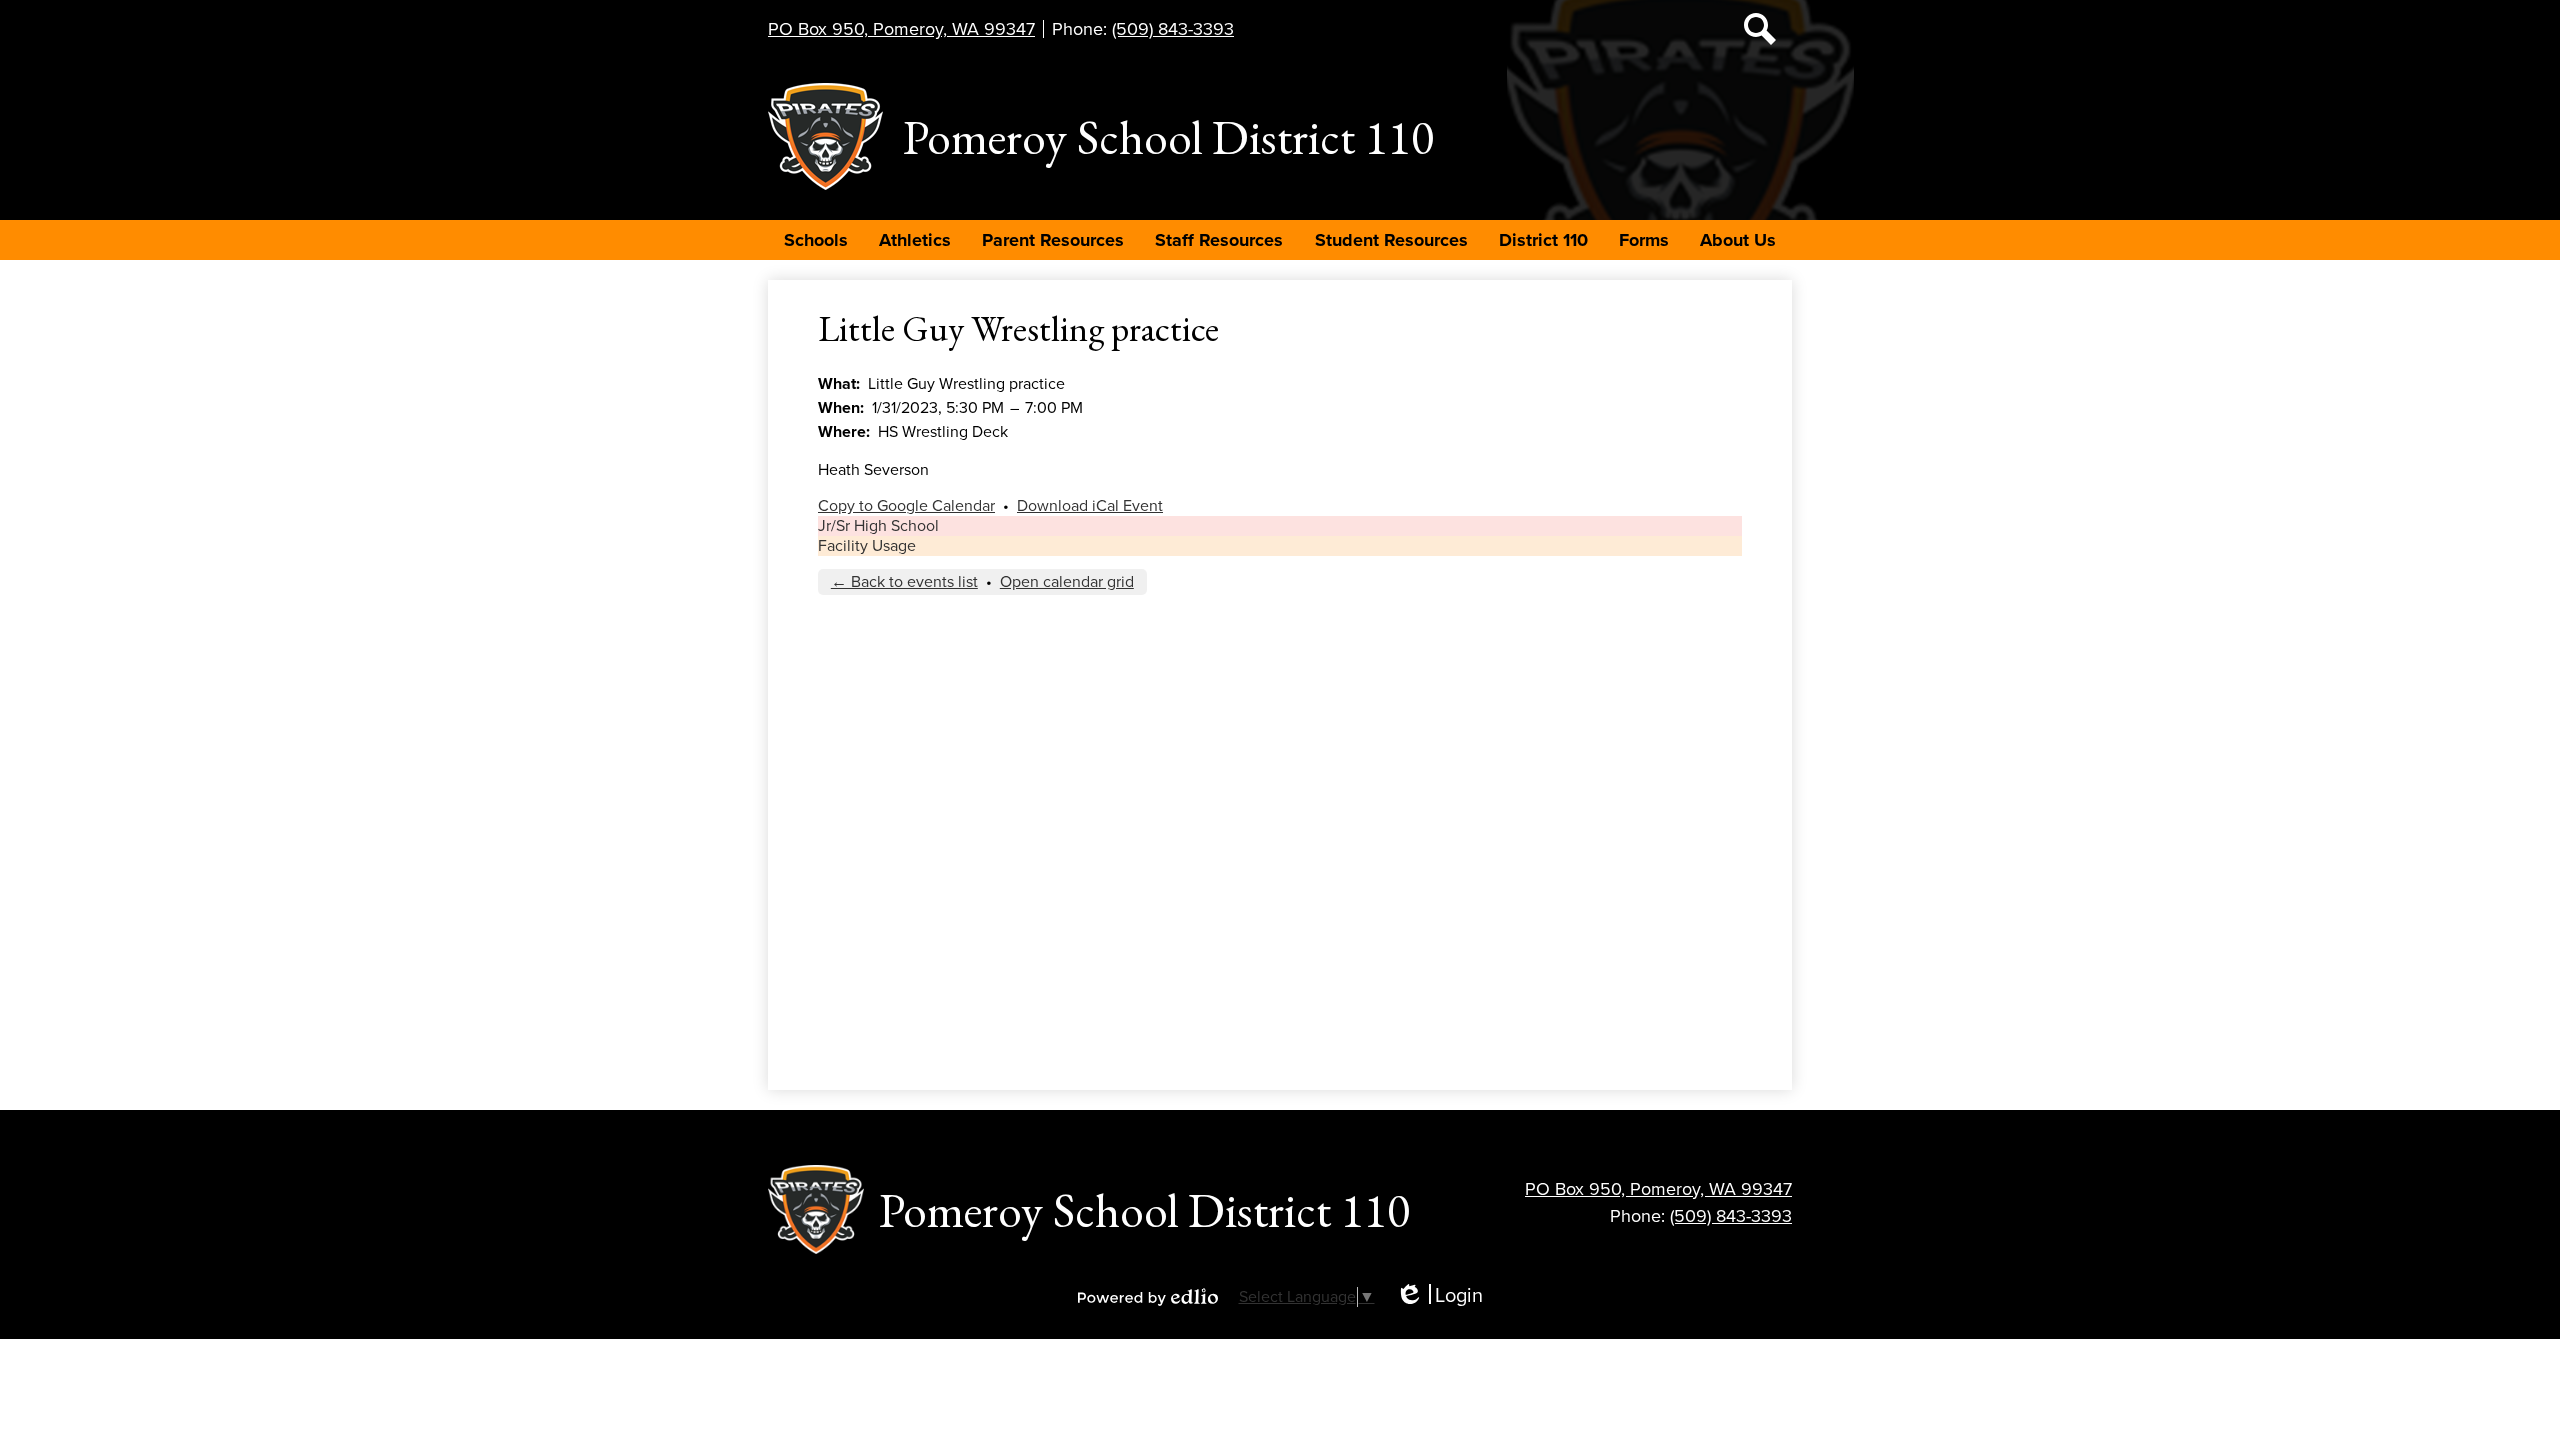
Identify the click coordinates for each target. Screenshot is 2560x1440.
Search (1760, 29)
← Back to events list (904, 582)
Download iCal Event (1090, 506)
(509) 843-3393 (1173, 29)
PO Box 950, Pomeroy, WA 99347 (901, 29)
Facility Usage (867, 546)
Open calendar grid (1067, 582)
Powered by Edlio (1148, 1297)
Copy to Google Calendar (906, 506)
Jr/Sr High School (878, 526)
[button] (816, 240)
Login (1439, 1296)
